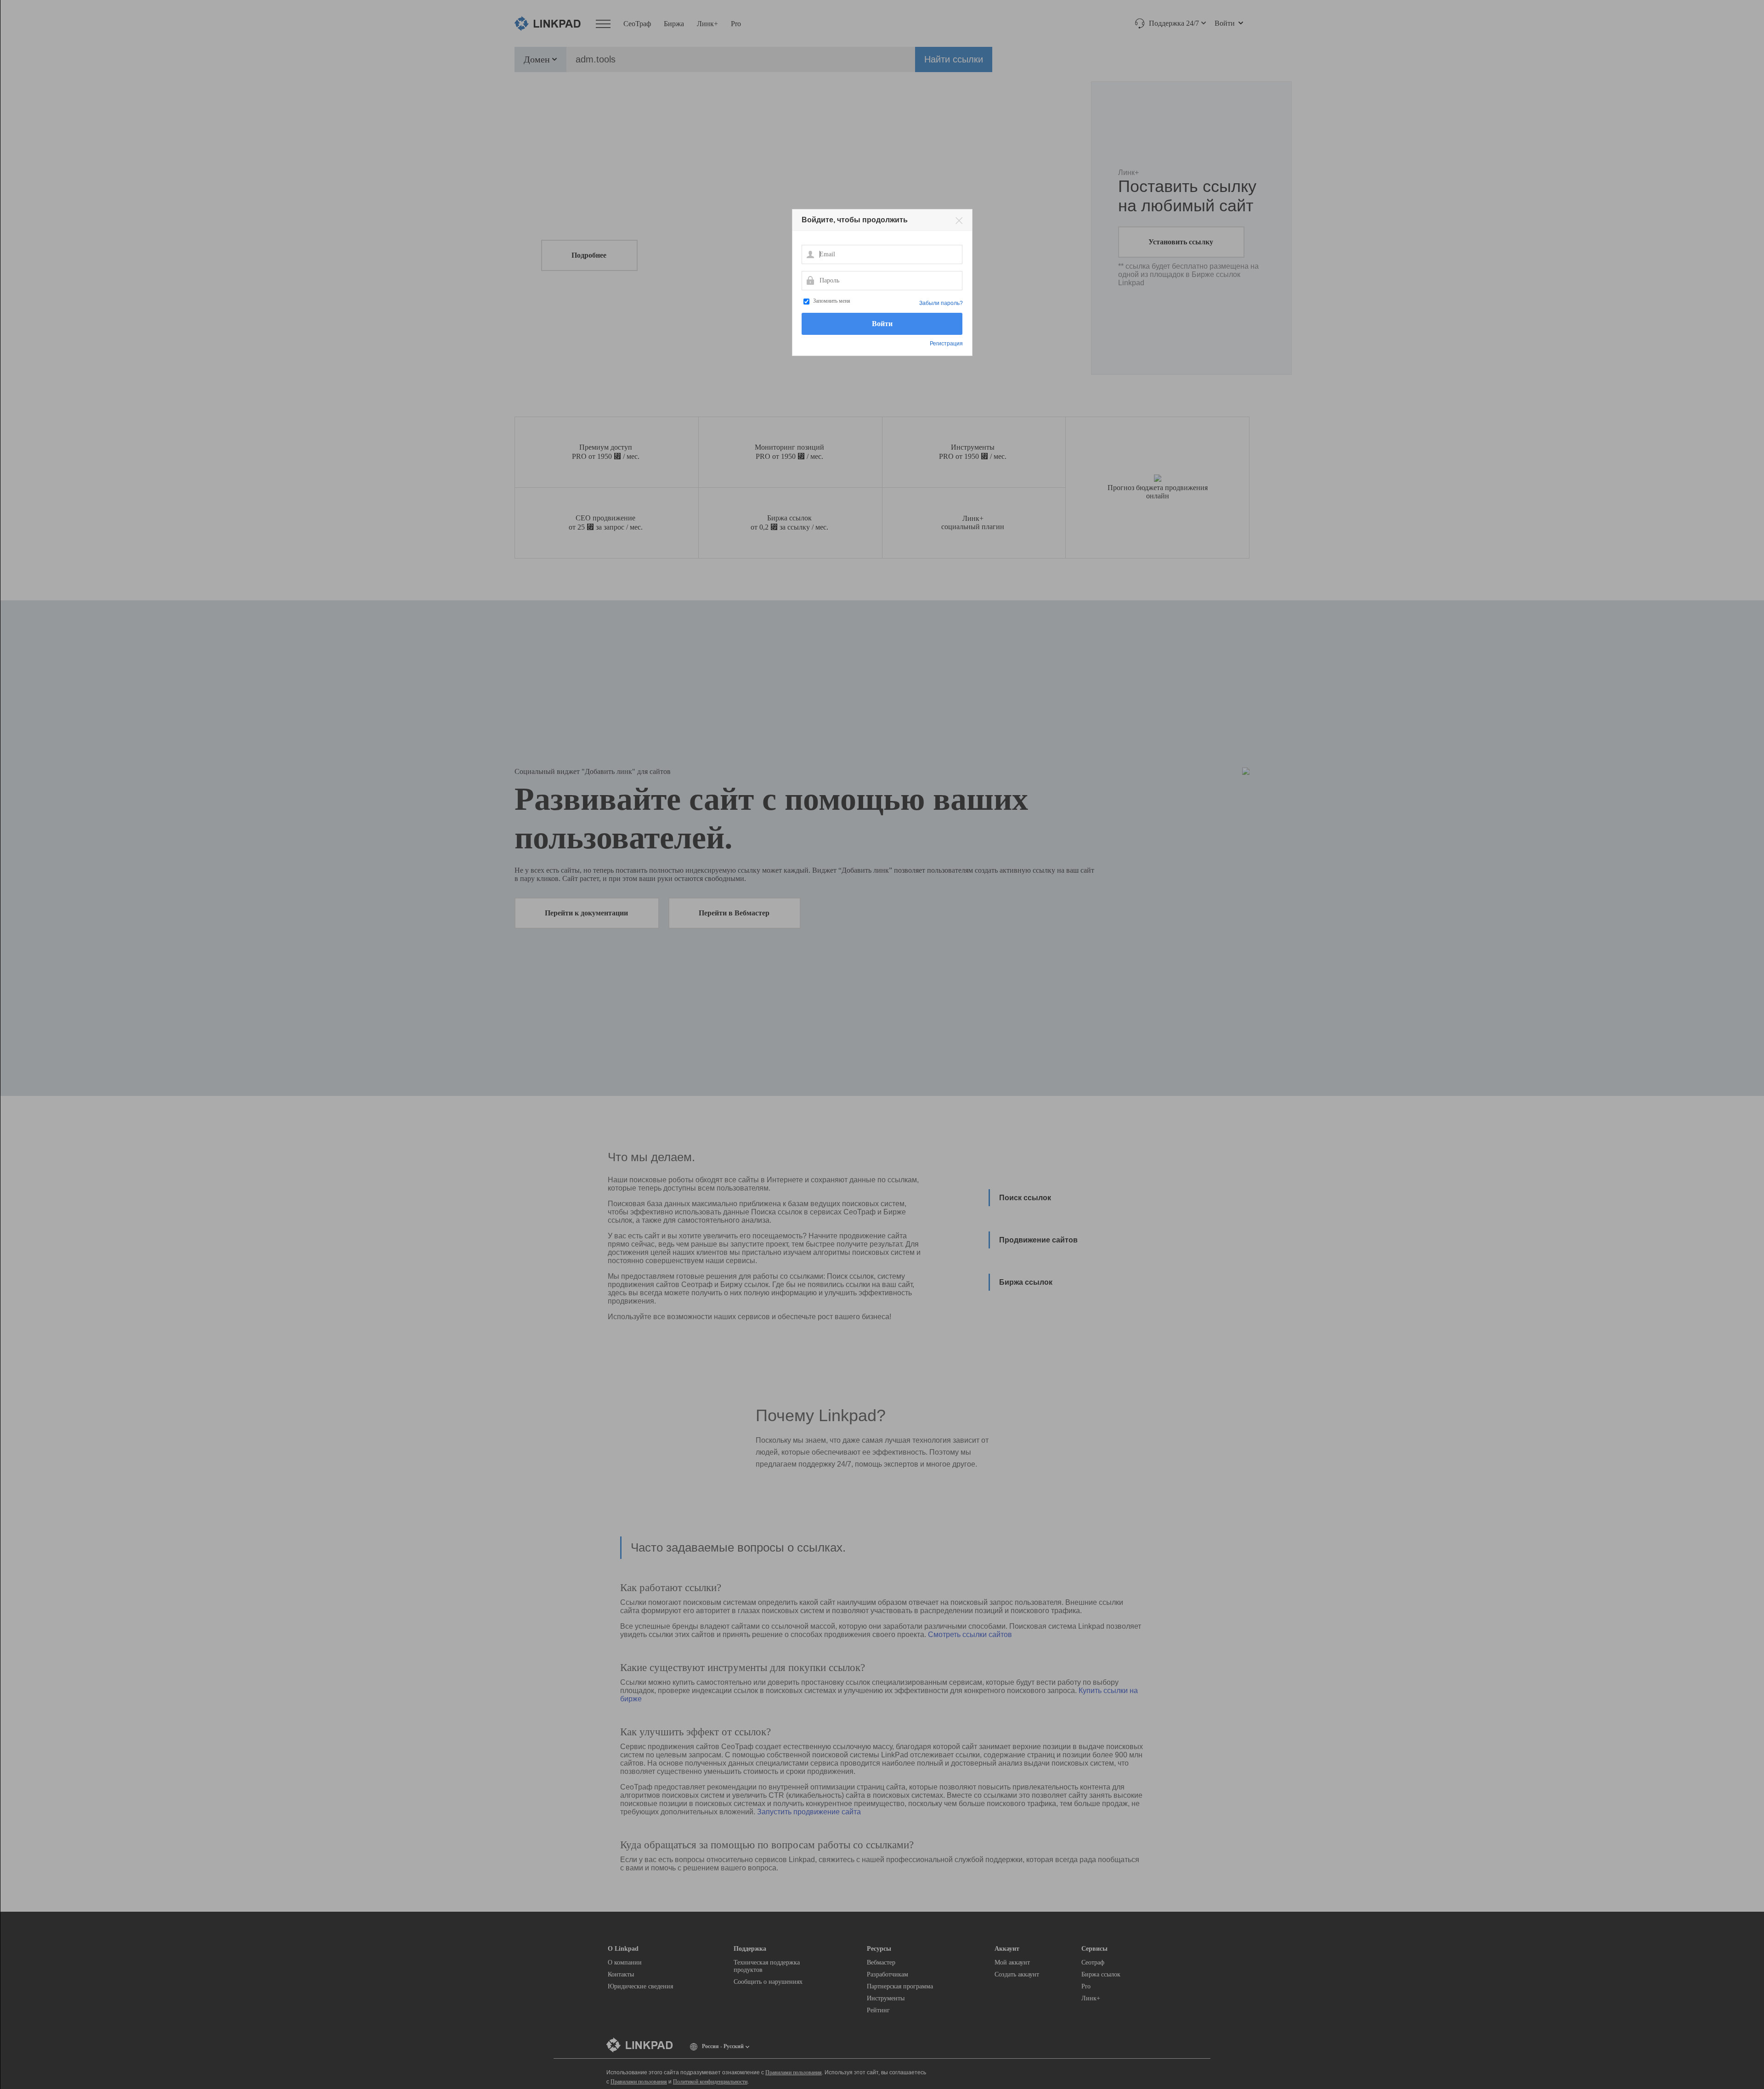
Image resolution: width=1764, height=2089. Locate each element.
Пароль (810, 280)
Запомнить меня (832, 301)
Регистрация (946, 344)
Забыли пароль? (941, 303)
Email (810, 254)
